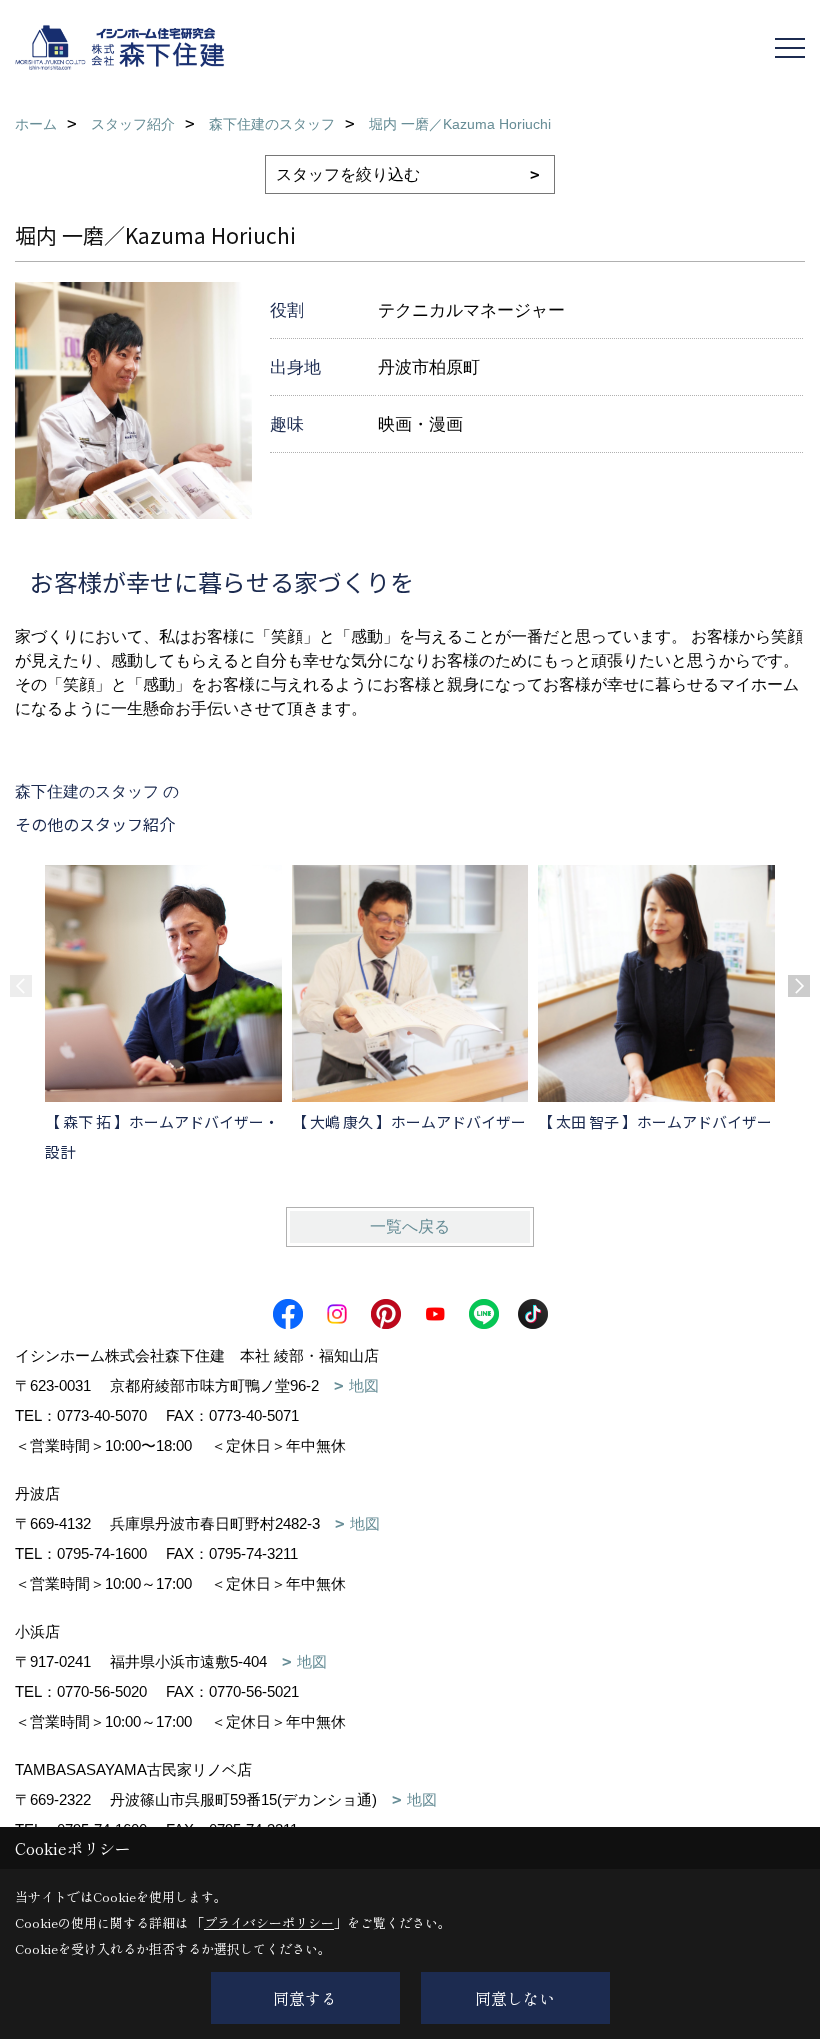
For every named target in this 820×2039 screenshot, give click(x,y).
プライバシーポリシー (269, 1922)
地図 (364, 1385)
